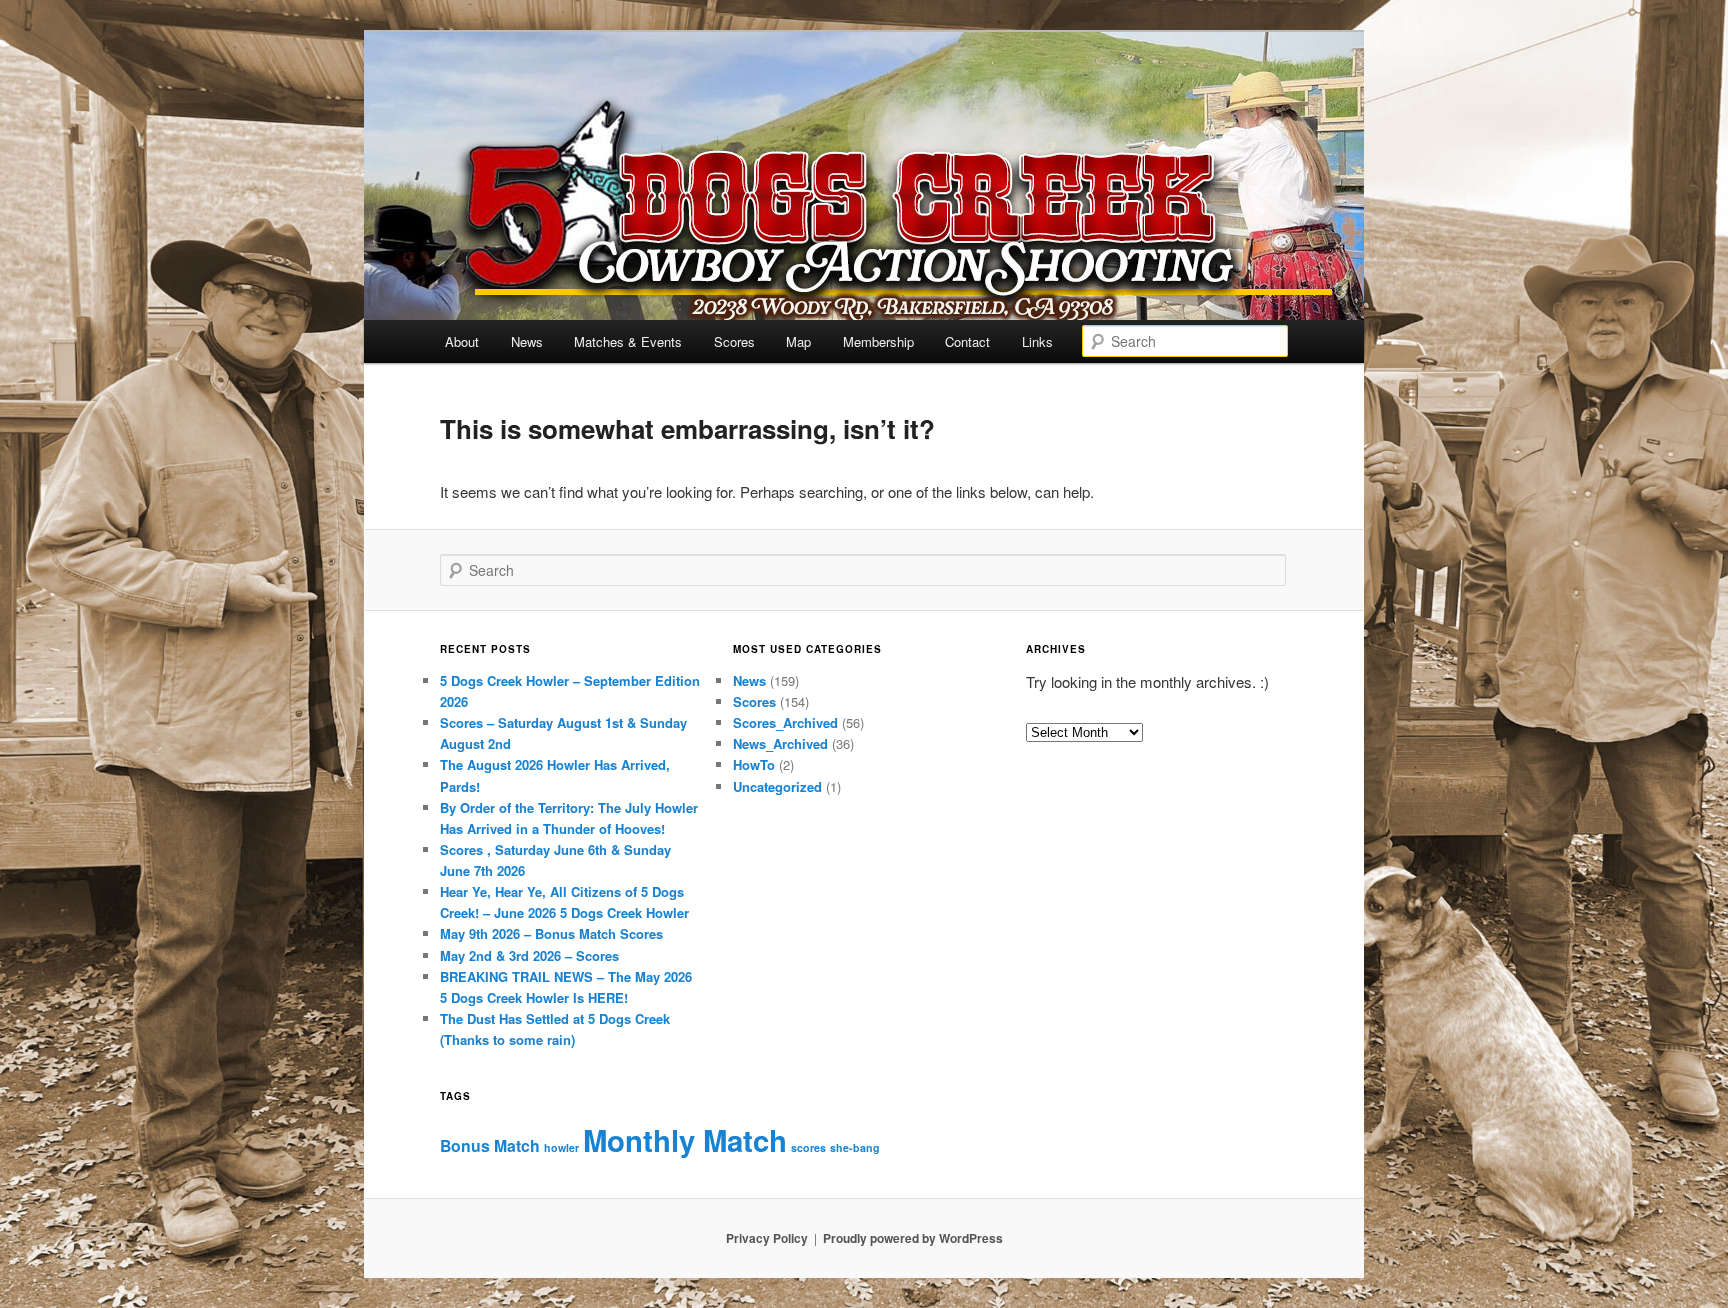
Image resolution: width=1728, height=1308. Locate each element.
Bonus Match (490, 1145)
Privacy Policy (767, 1238)
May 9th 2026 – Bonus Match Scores (551, 933)
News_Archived (780, 743)
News (527, 341)
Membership (878, 341)
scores (808, 1147)
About (462, 341)
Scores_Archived (785, 722)
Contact (967, 341)
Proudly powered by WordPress (913, 1238)
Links (1037, 341)
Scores (734, 341)
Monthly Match (685, 1140)
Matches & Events (628, 341)
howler (561, 1147)
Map (798, 341)
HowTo (754, 764)
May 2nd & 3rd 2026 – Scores (529, 955)
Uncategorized (777, 786)
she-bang (855, 1147)
